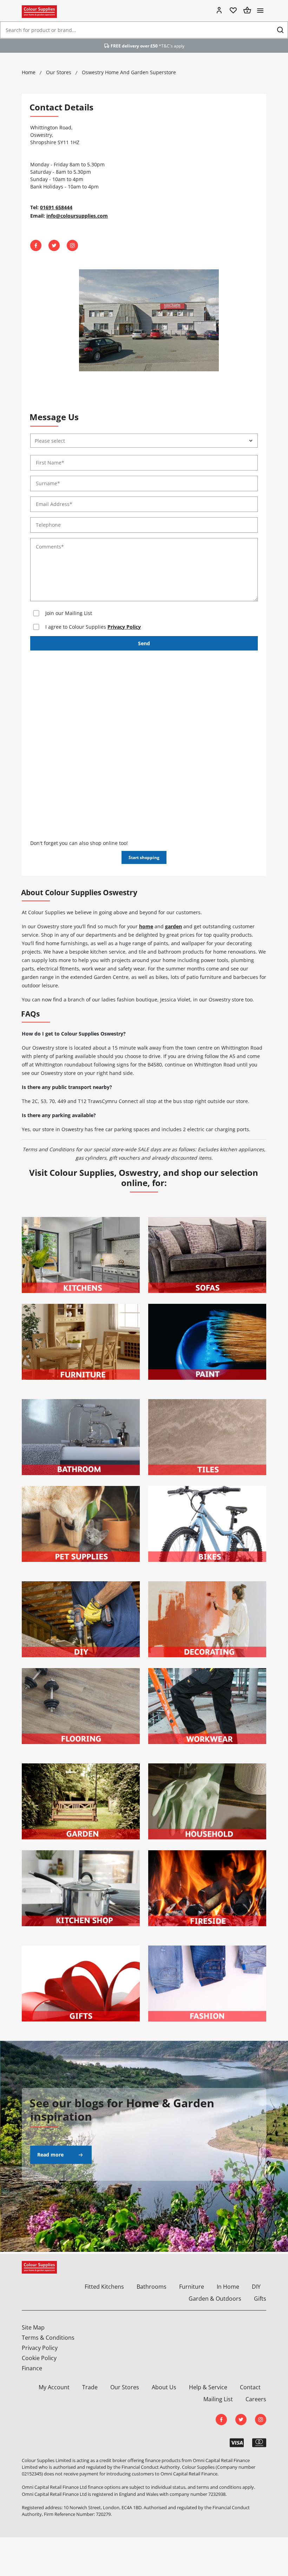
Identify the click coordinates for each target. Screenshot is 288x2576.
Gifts (260, 2299)
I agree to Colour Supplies (93, 627)
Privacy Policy (124, 627)
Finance (32, 2368)
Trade (90, 2387)
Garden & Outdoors (215, 2299)
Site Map (33, 2327)
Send (144, 643)
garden (174, 926)
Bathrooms (152, 2287)
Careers (256, 2399)
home (146, 926)
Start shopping (144, 857)
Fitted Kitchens (104, 2287)
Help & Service (208, 2387)
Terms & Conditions (48, 2338)
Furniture (192, 2287)
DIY (256, 2287)
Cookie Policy (39, 2358)
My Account (54, 2387)
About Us (164, 2387)
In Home (228, 2287)
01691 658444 (56, 207)
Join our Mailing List (69, 613)
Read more (50, 2155)
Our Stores (125, 2387)
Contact (250, 2387)
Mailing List (218, 2399)
